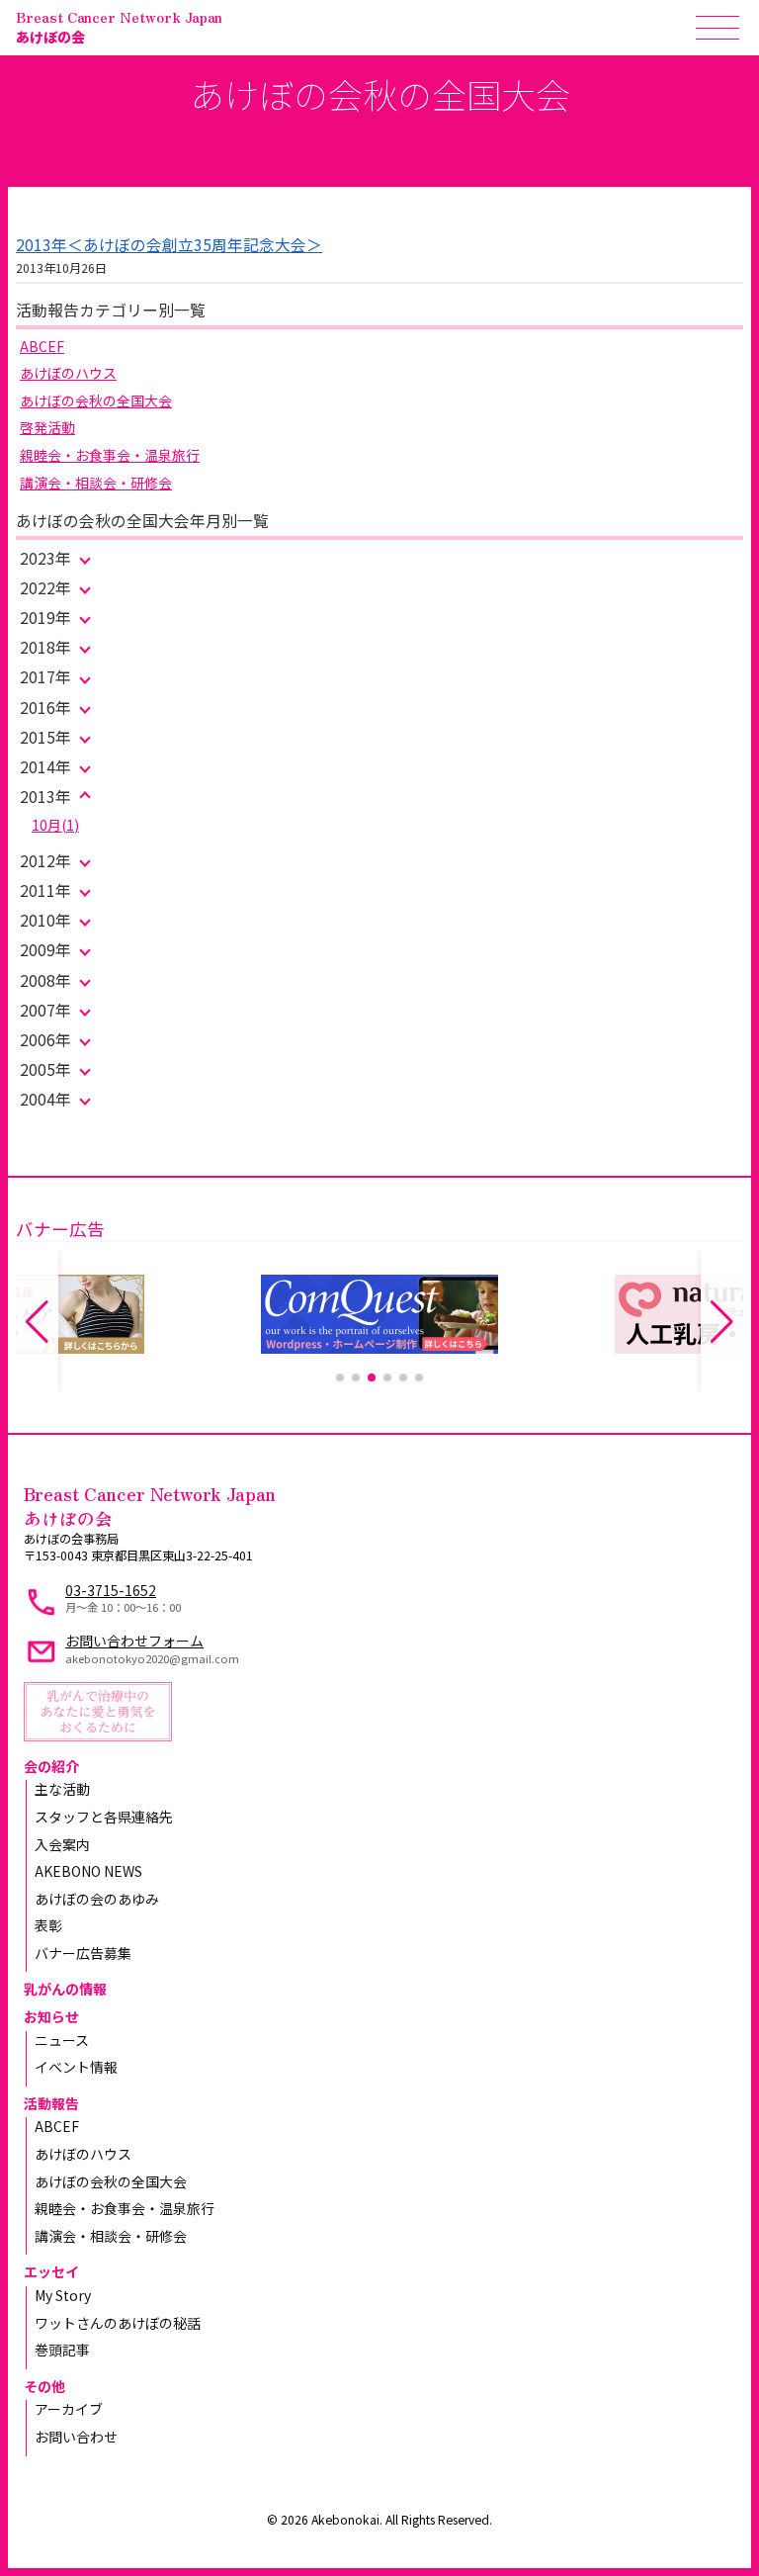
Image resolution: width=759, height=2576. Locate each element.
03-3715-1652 (111, 1590)
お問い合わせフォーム (134, 1641)
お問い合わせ (76, 2437)
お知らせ (51, 2016)
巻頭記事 (62, 2350)
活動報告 (51, 2103)
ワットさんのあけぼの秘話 (118, 2323)
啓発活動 (47, 427)
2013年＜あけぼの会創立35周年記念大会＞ (169, 245)
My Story (63, 2295)
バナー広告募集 (83, 1953)
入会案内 (62, 1844)
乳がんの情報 (65, 1989)
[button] (340, 1377)
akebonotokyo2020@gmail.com (152, 1658)
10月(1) (55, 825)
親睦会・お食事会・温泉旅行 (110, 455)
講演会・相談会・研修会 (96, 483)
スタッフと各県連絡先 (104, 1817)
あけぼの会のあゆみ (97, 1899)
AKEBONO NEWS (88, 1871)
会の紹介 (51, 1766)
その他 (44, 2386)
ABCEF (42, 346)
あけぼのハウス (68, 373)
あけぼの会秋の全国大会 (96, 400)
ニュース (62, 2040)
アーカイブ (69, 2409)
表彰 (48, 1925)
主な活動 (62, 1789)
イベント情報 (76, 2067)
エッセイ (51, 2271)
